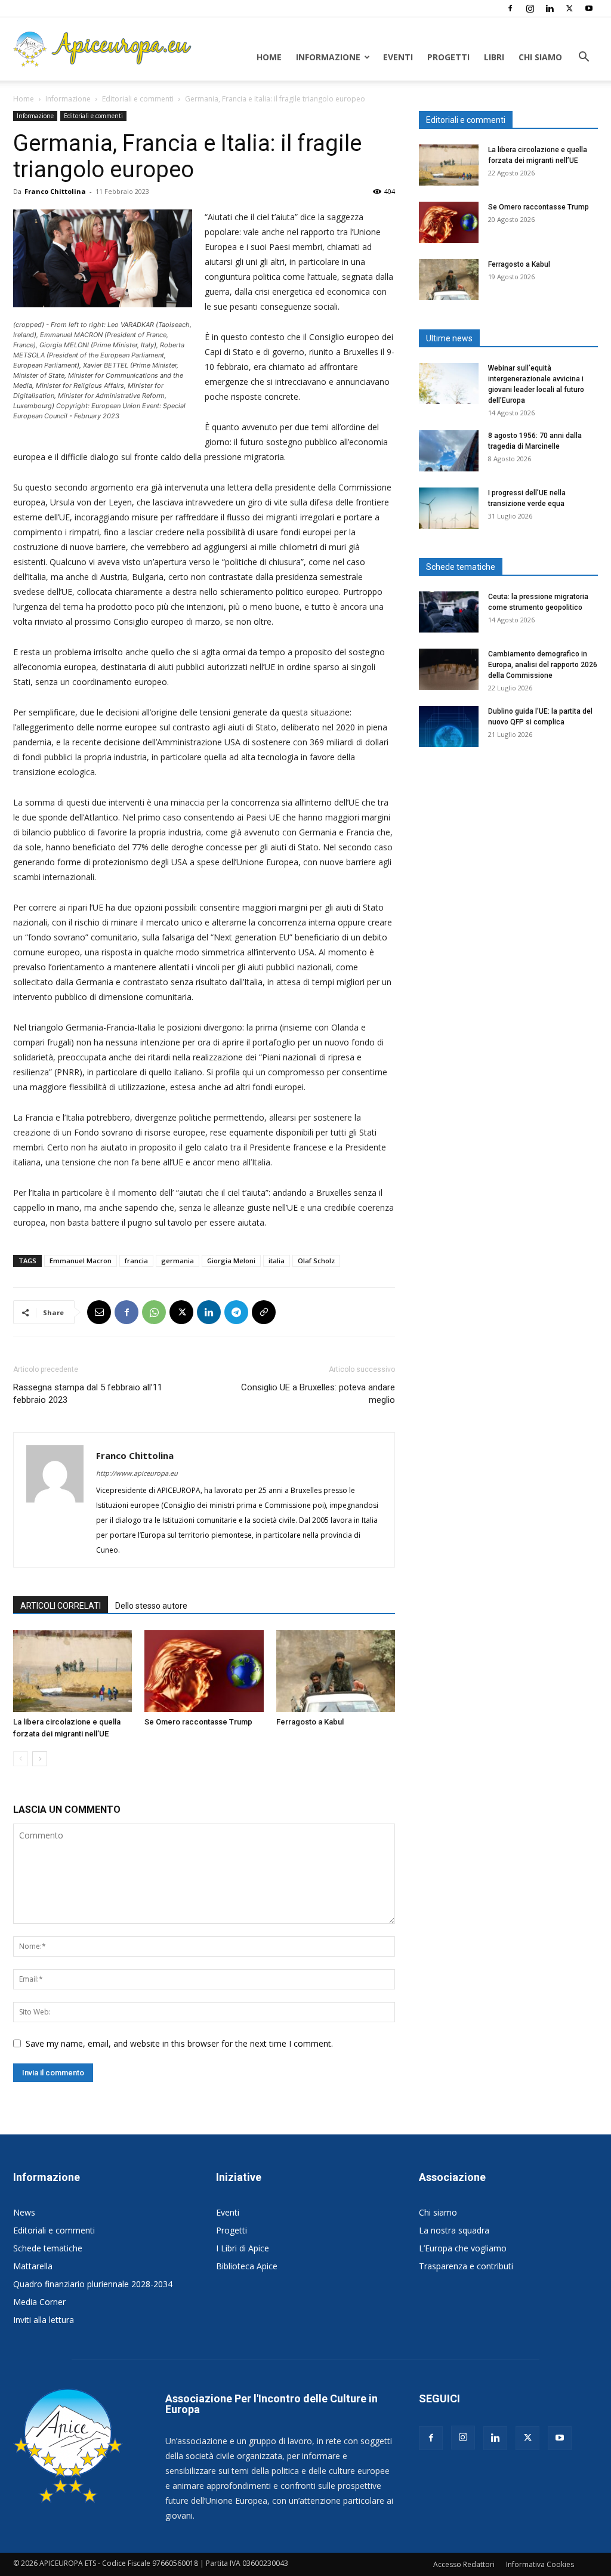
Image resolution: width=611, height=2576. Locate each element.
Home (269, 57)
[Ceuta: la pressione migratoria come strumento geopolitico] (449, 612)
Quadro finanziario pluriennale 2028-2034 (93, 2284)
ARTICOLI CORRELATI (61, 1606)
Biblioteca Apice (247, 2266)
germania (178, 1261)
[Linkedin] (550, 8)
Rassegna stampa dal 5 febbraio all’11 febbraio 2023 (88, 1394)
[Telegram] (236, 1312)
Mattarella (33, 2266)
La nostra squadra (454, 2230)
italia (277, 1261)
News (24, 2212)
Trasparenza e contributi (466, 2266)
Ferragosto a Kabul (310, 1722)
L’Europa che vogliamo (463, 2248)
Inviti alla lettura (44, 2320)
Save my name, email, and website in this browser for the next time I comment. (179, 2043)
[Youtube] (589, 8)
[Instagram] (530, 8)
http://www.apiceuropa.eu (137, 1473)
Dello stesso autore (151, 1606)
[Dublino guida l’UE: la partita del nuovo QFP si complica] (449, 726)
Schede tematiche (48, 2248)
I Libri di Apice (243, 2248)
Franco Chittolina (55, 191)
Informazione (328, 57)
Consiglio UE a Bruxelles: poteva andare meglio (318, 1394)
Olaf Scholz (316, 1261)
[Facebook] (510, 8)
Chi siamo (540, 57)
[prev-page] (21, 1759)
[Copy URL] (264, 1312)
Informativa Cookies (540, 2564)
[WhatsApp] (154, 1312)
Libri (494, 57)
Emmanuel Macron (81, 1261)
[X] (569, 8)
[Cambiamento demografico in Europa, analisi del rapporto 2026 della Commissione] (449, 669)
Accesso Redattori (464, 2564)
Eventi (398, 57)
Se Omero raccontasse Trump (198, 1722)
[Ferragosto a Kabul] (336, 1671)
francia (136, 1261)
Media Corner (39, 2302)
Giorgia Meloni (231, 1261)
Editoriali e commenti (138, 99)
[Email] (99, 1312)
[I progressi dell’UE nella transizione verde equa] (449, 508)
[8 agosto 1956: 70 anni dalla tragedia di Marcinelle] (449, 451)
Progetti (448, 57)
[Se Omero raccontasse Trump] (204, 1671)
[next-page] (40, 1759)
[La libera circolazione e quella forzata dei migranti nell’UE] (72, 1671)
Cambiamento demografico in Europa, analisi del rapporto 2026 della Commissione (543, 665)
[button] (584, 58)
